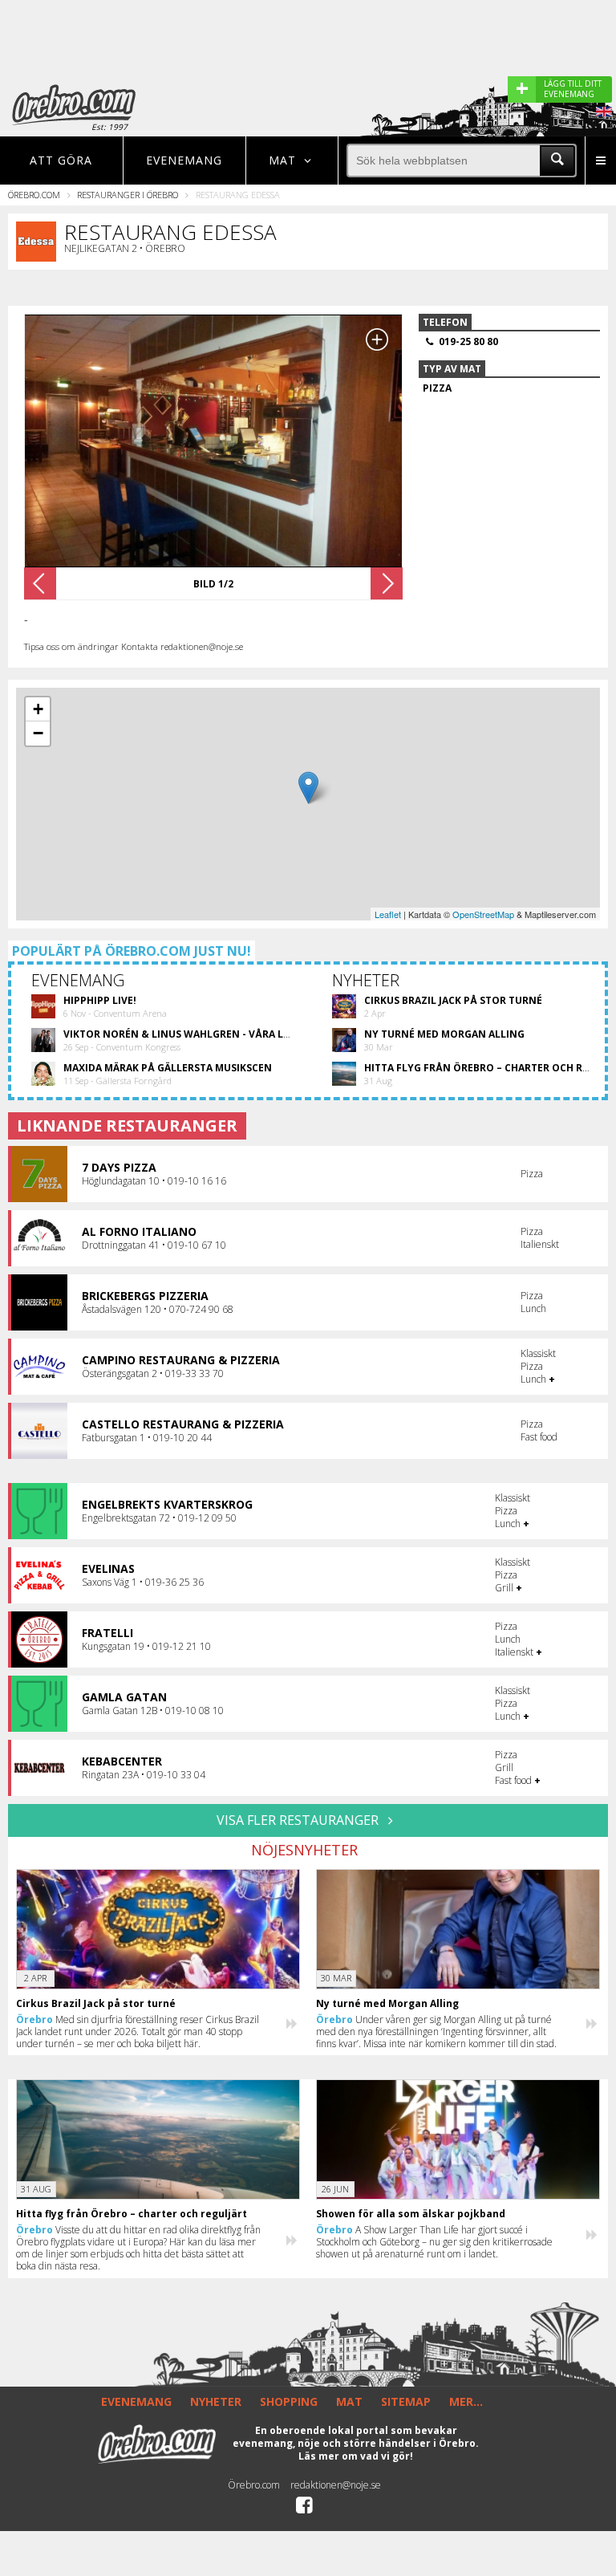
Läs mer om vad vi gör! (356, 2456)
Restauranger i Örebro (128, 195)
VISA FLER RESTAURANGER (299, 1820)
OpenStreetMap (483, 914)
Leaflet (388, 914)
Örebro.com (34, 195)
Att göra (61, 160)
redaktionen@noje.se (336, 2485)
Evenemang (184, 160)
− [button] (38, 733)
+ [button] (38, 709)
